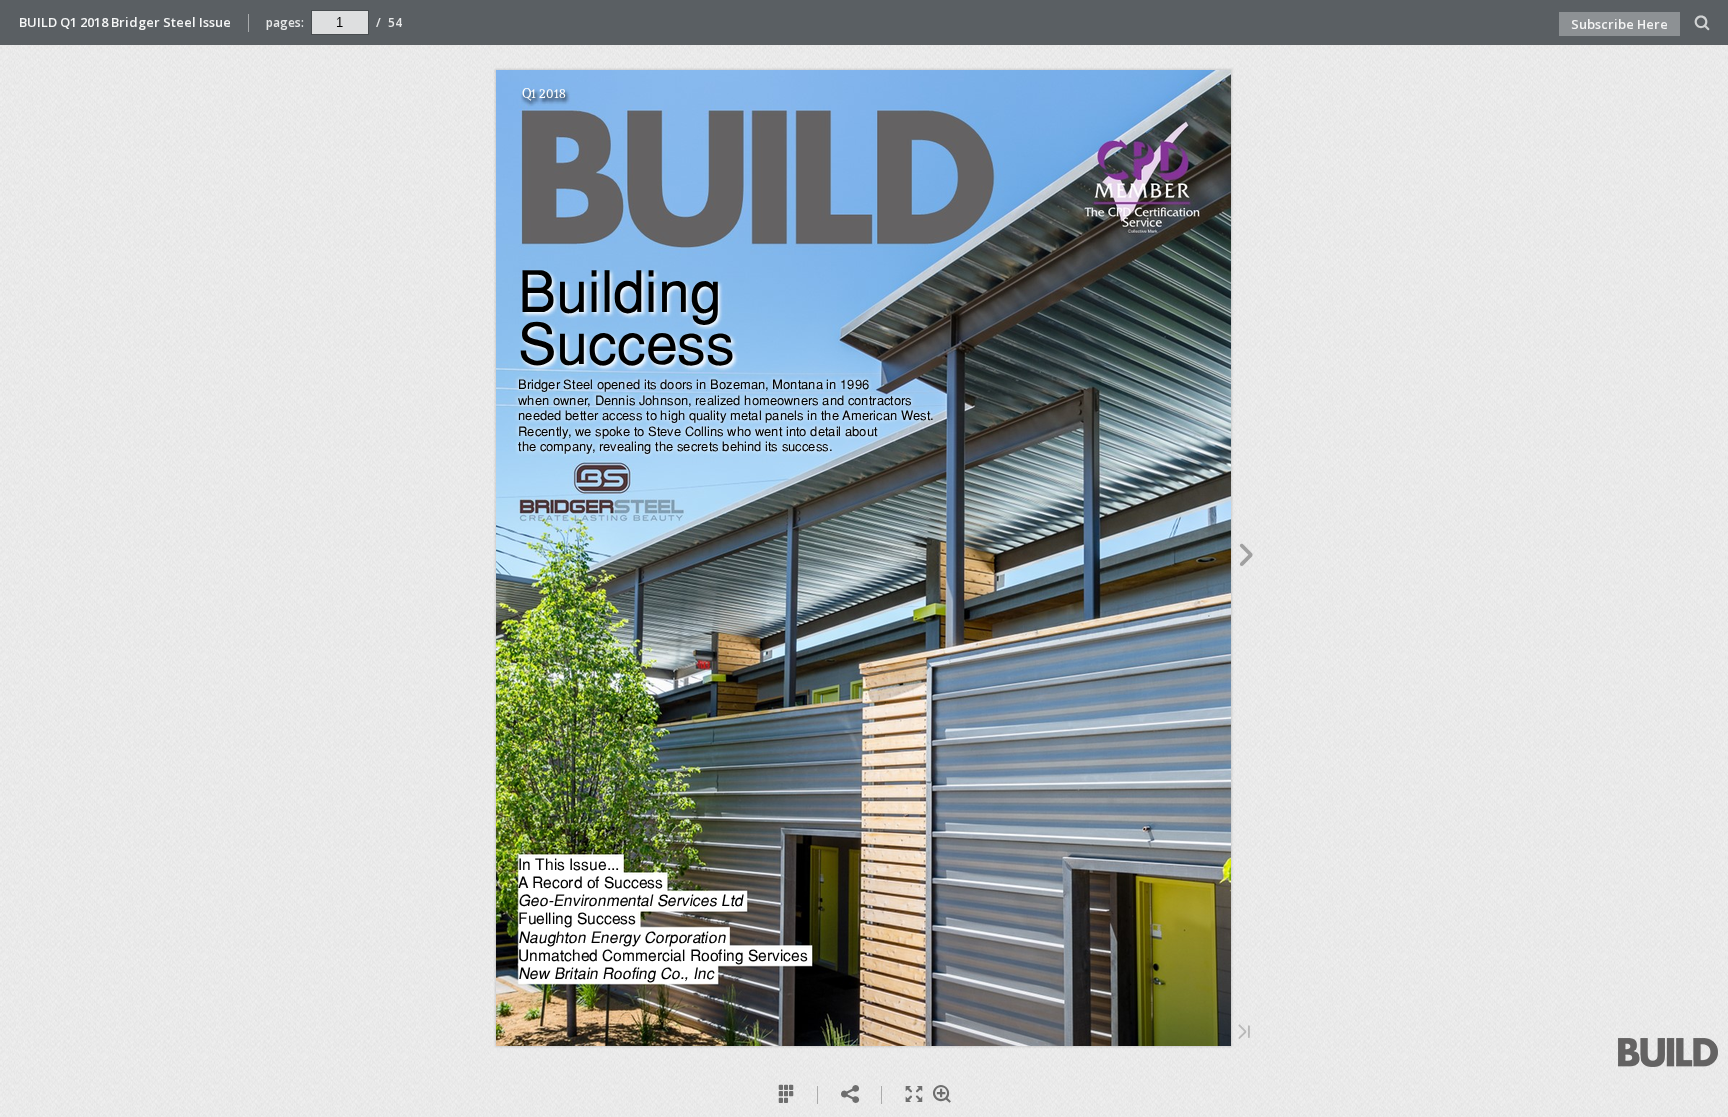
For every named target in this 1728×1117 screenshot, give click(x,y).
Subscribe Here (1619, 24)
